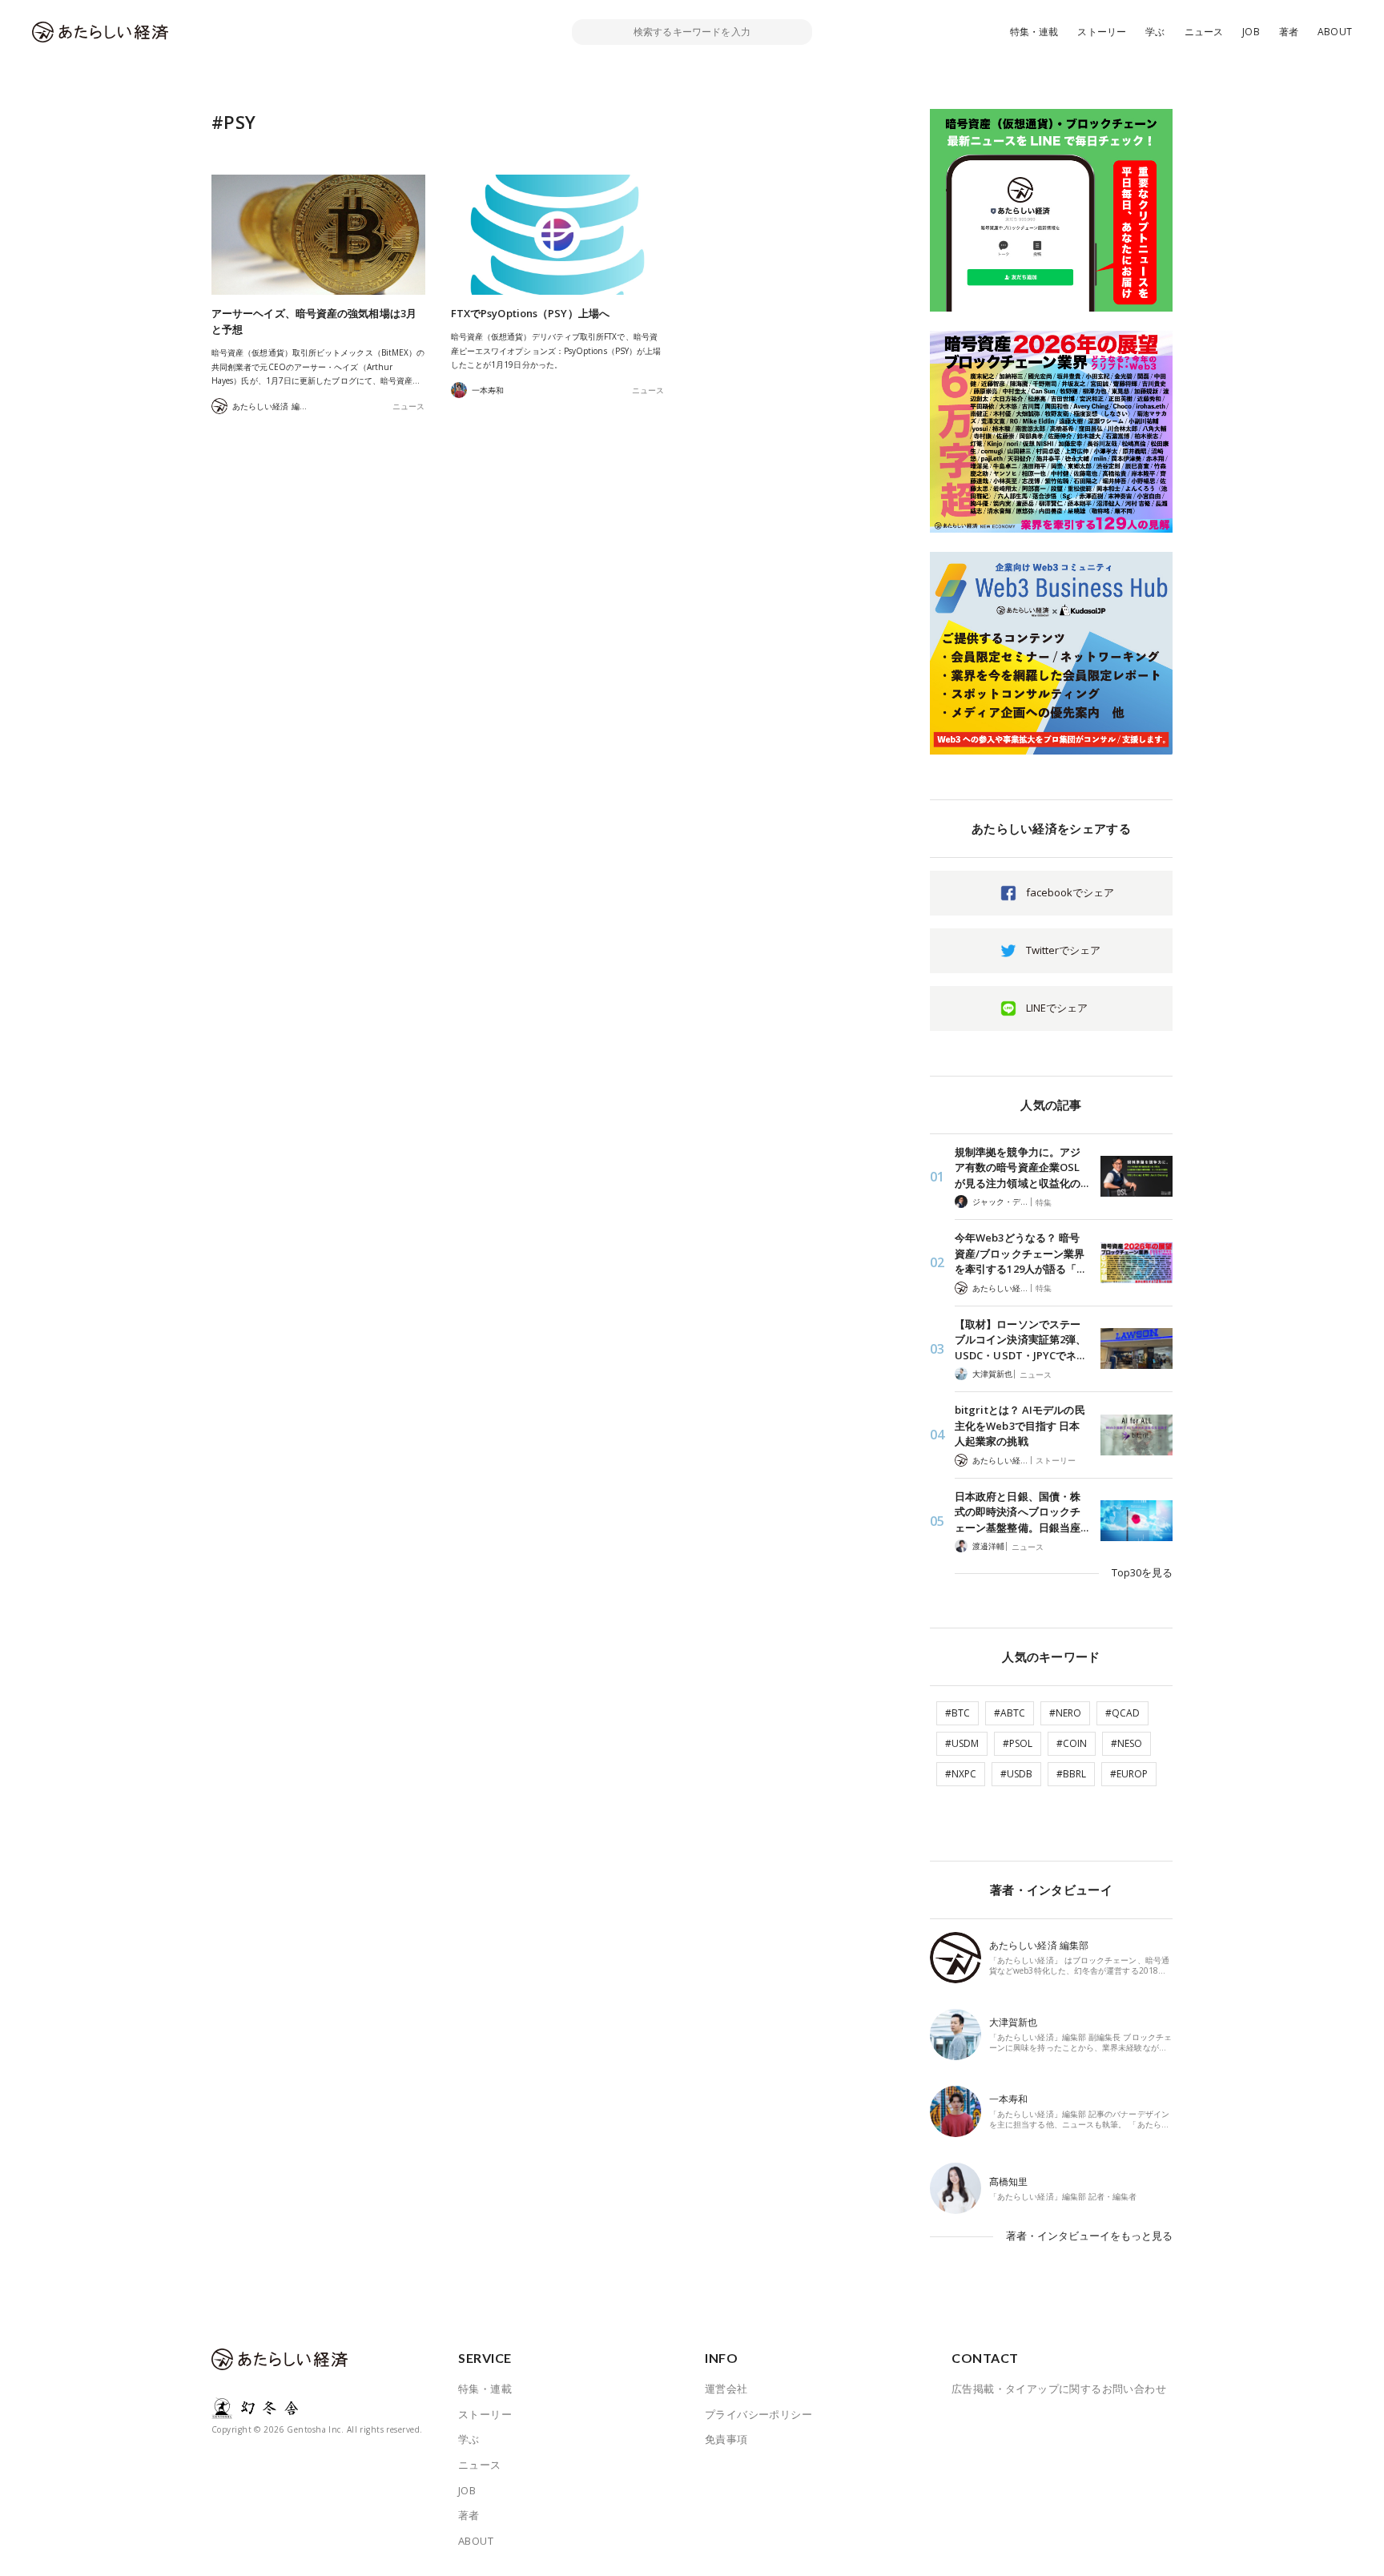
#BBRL (1071, 1774)
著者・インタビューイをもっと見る (1089, 2236)
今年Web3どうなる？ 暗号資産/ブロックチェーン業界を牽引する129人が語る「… (1020, 1253)
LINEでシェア (1057, 1008)
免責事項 (726, 2439)
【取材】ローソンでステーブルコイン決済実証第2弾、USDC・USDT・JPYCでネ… (1020, 1340)
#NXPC (961, 1774)
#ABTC (1010, 1713)
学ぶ (1155, 32)
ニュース (1204, 32)
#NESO (1127, 1743)
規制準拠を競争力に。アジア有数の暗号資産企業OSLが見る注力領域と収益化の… (1022, 1167)
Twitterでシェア (1063, 950)
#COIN (1072, 1743)
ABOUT (1335, 32)
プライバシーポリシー (758, 2414)
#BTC (958, 1713)
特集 (1044, 1202)
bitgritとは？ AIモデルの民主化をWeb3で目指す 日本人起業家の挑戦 (1020, 1425)
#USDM (962, 1743)
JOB (1251, 32)
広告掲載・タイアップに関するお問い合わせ (1059, 2389)
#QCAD (1122, 1713)
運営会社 (726, 2389)
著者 (1289, 32)
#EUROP (1129, 1774)
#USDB (1016, 1774)
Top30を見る (1142, 1572)
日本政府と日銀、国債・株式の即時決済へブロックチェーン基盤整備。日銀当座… (1022, 1512)
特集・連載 (1034, 32)
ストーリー (1102, 32)
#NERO (1065, 1713)
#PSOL (1018, 1743)
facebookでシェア (1070, 892)
